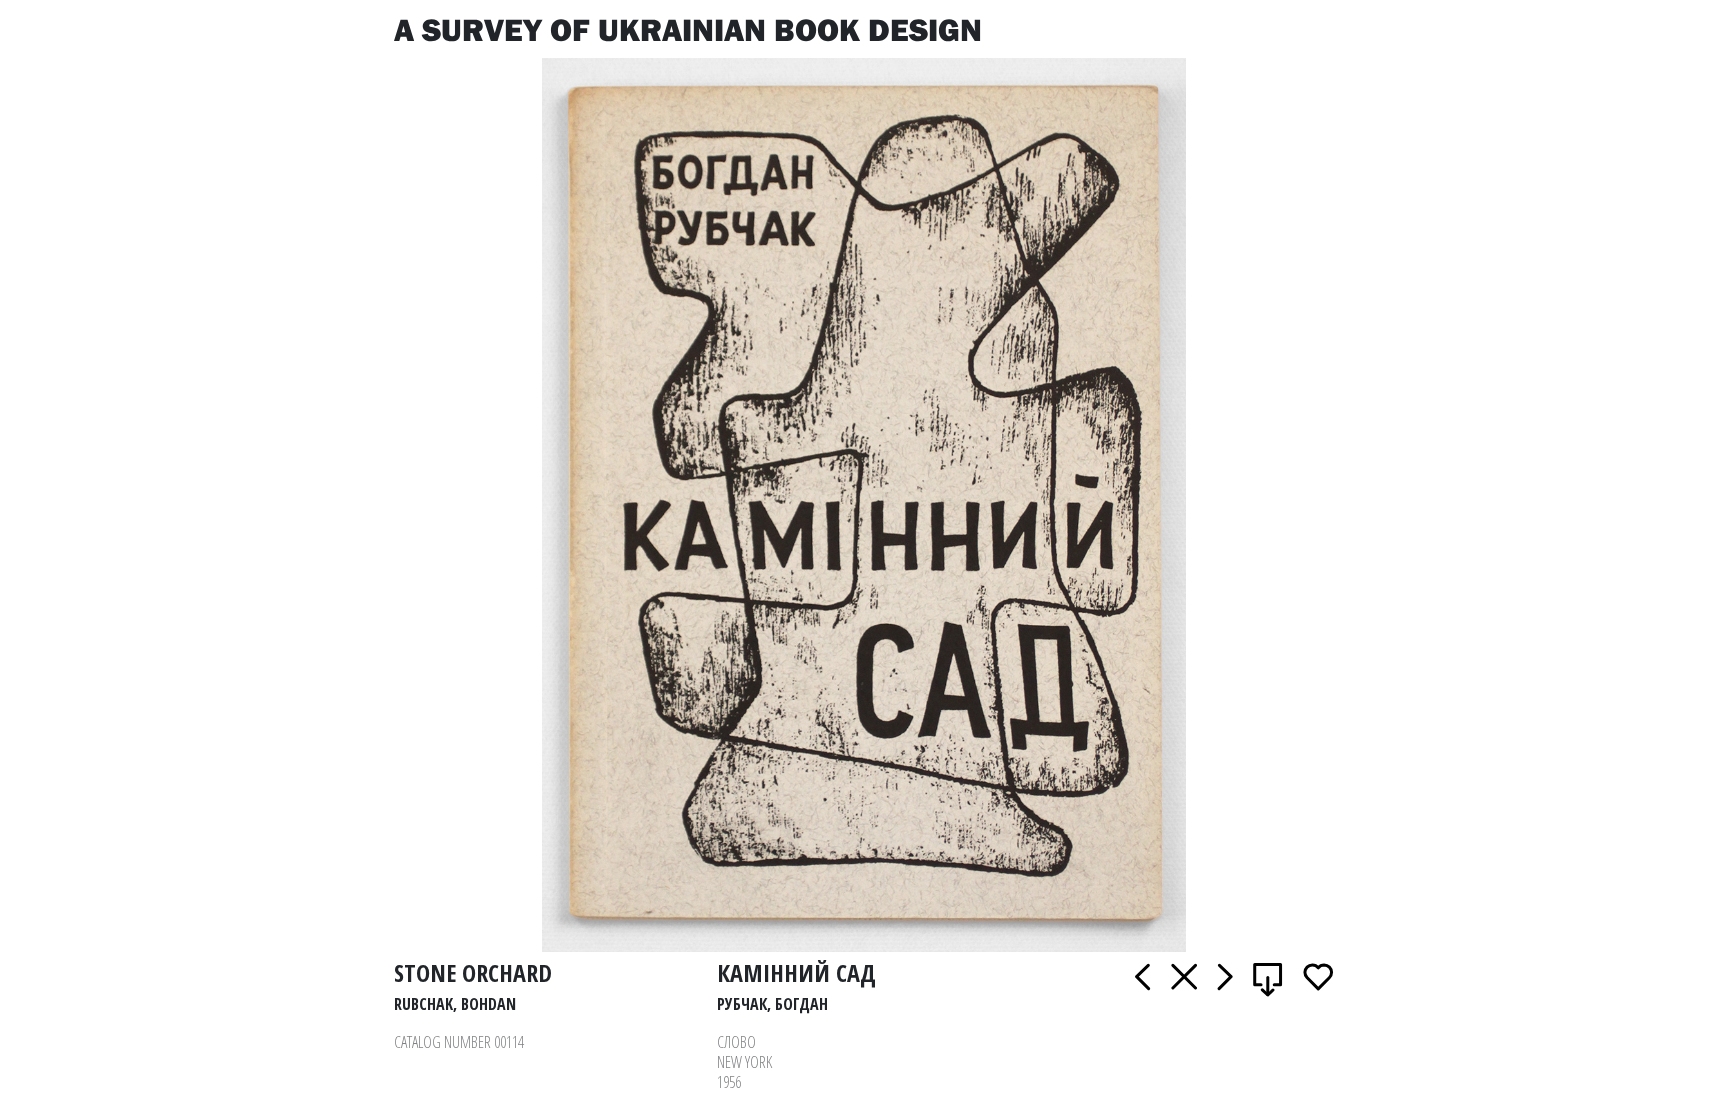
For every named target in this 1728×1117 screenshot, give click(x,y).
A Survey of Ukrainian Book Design (688, 29)
